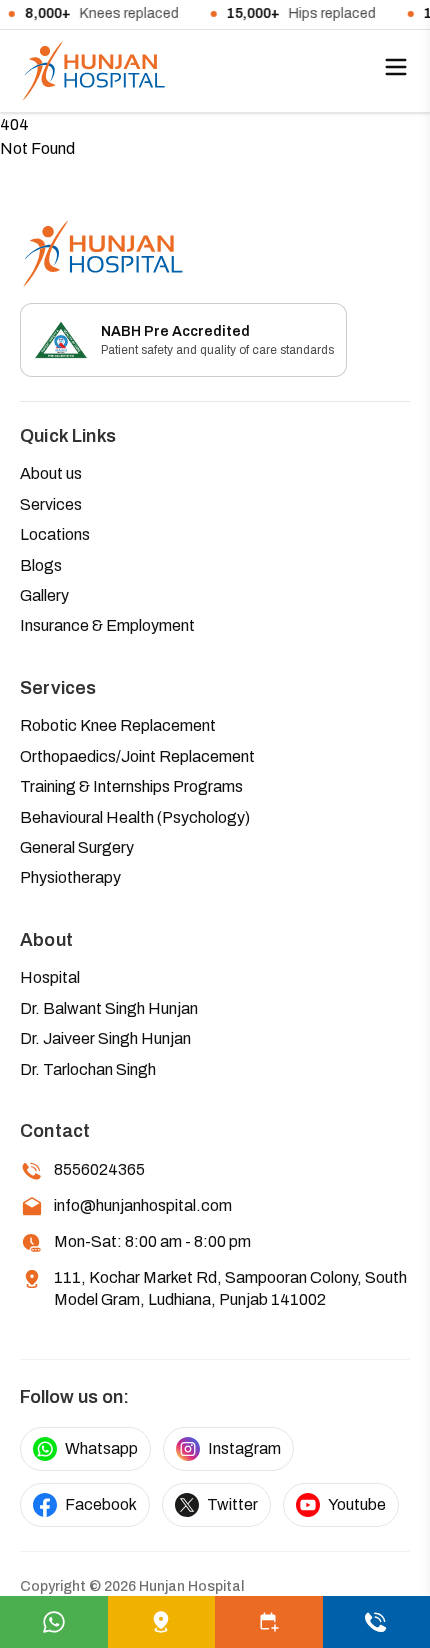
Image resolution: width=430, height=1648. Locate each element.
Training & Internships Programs (131, 786)
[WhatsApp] (54, 1622)
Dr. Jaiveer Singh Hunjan (105, 1038)
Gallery (44, 595)
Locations (55, 534)
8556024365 (99, 1169)
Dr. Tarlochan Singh (88, 1069)
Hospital (50, 977)
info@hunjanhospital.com (143, 1205)
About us (51, 473)
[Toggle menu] (396, 67)
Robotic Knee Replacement (118, 725)
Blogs (41, 565)
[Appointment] (269, 1622)
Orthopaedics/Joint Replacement (137, 756)
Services (51, 504)
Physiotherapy (70, 877)
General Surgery (77, 847)
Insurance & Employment (107, 625)
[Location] (162, 1622)
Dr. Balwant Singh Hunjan (109, 1008)
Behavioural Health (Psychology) (135, 817)
